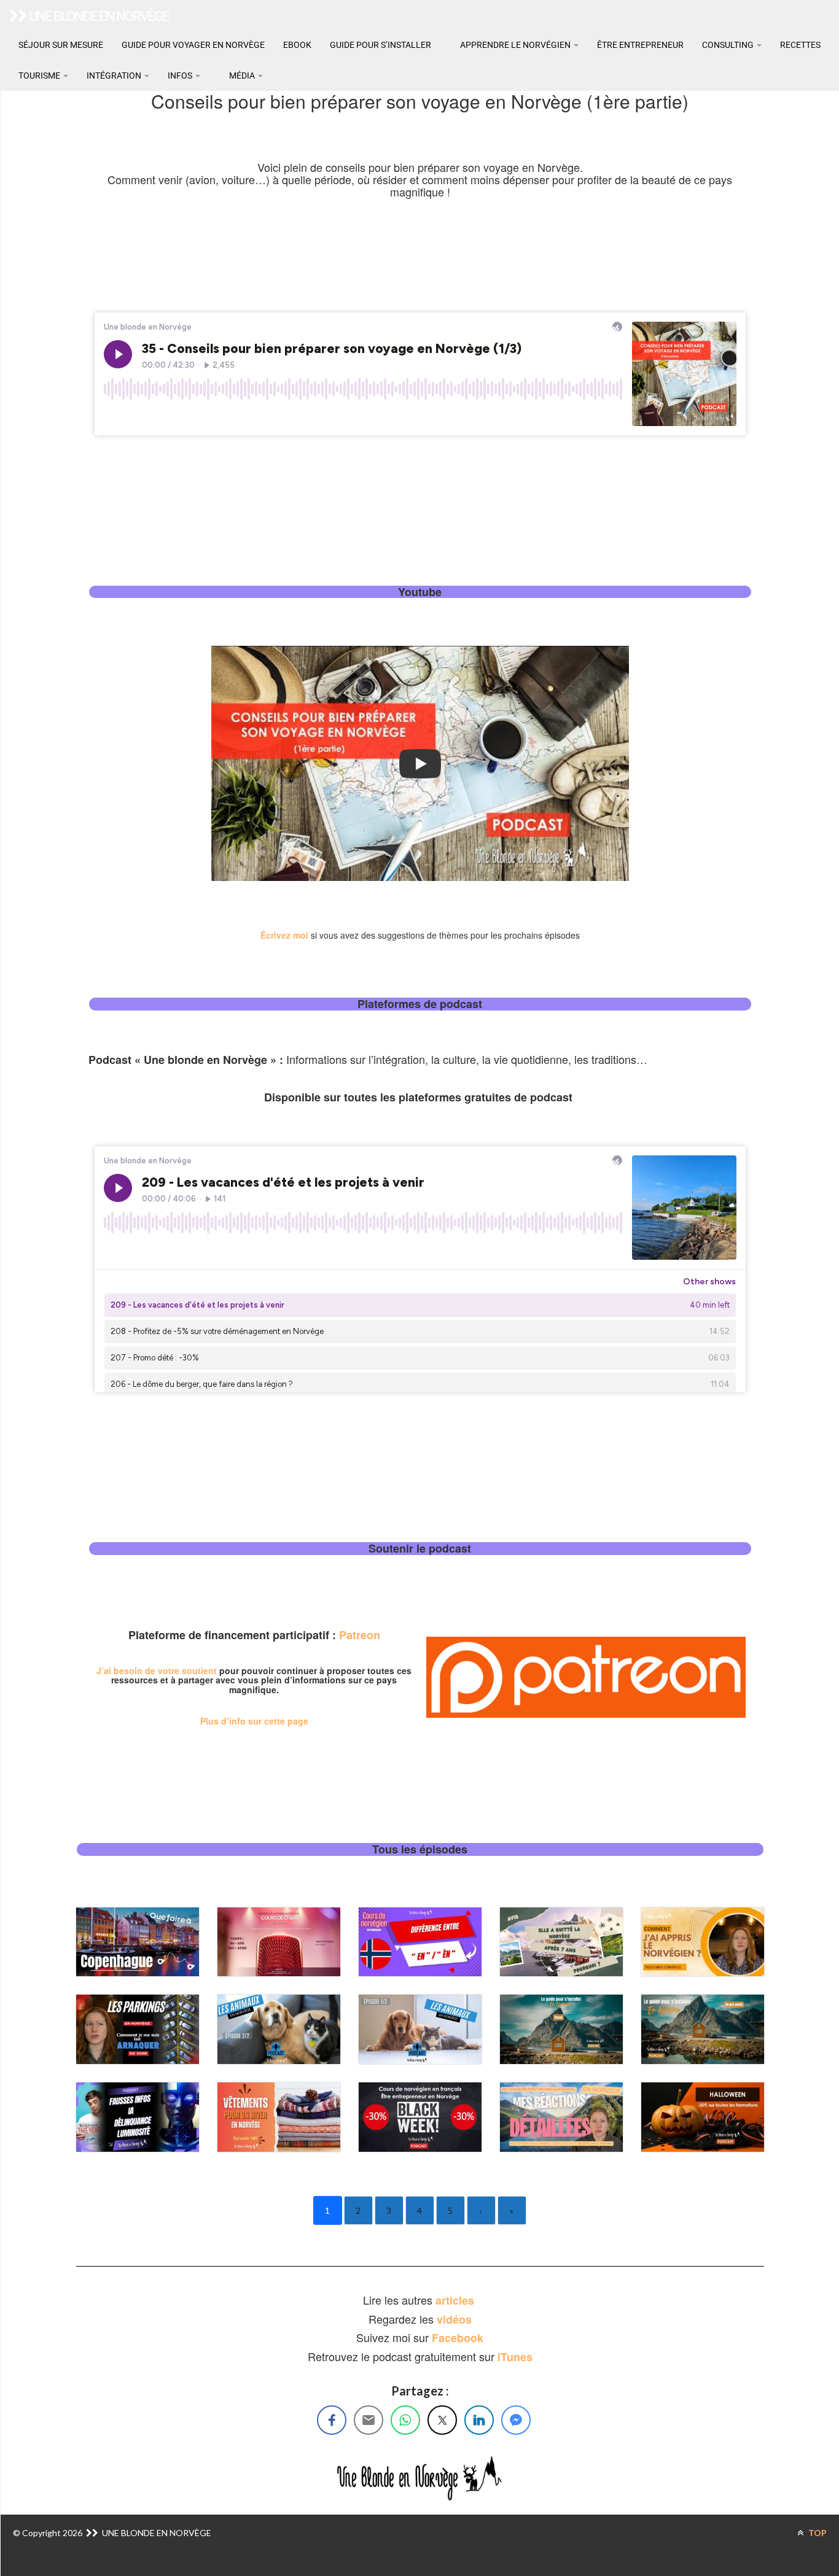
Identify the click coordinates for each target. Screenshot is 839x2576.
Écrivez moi (284, 935)
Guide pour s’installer (380, 45)
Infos (181, 76)
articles (456, 2300)
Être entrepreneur (640, 45)
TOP (817, 2533)
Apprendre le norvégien (515, 45)
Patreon (360, 1635)
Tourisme (40, 76)
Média (242, 76)
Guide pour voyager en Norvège (193, 45)
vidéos (454, 2319)
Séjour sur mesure (61, 45)
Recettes (800, 45)
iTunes (515, 2357)
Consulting (729, 45)
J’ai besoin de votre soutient (157, 1670)
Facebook (458, 2338)
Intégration (115, 76)
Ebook (297, 45)
